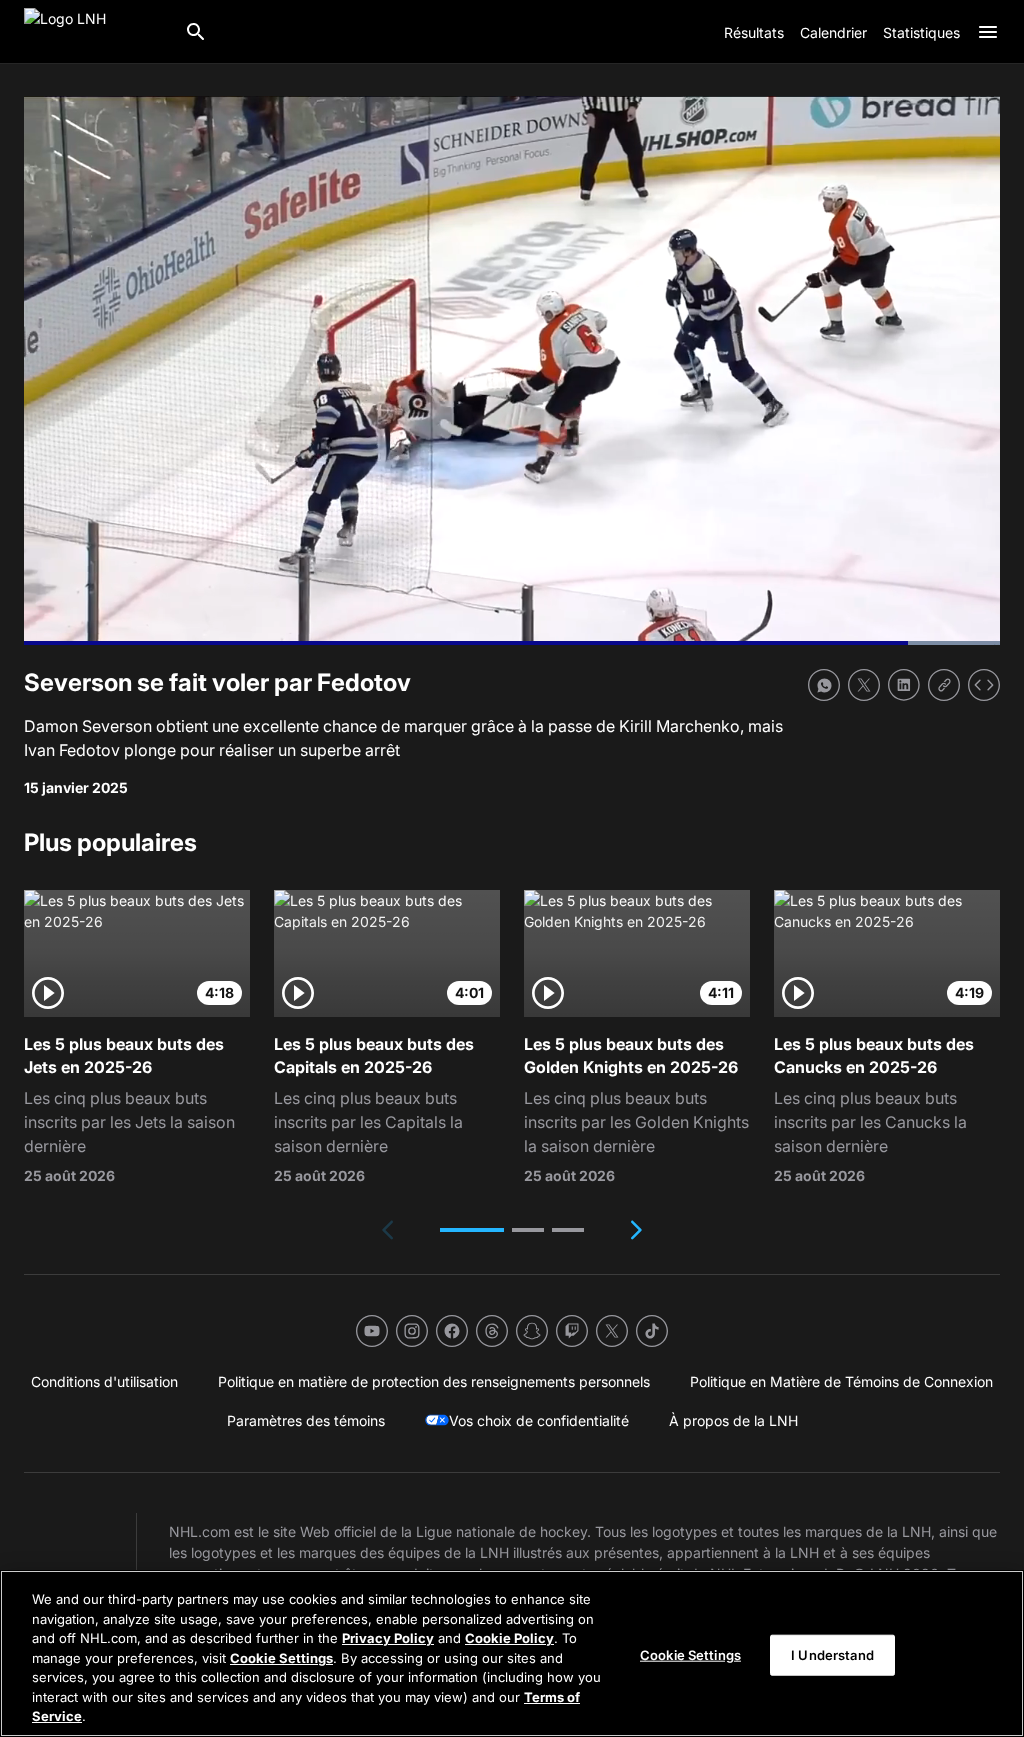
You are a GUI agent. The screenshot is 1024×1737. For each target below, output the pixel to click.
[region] (512, 1653)
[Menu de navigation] (988, 32)
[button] (472, 1230)
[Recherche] (196, 32)
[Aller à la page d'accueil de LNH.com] (96, 32)
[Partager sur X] (864, 685)
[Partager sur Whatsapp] (824, 685)
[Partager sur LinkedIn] (904, 685)
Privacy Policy (388, 1638)
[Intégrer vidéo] (984, 685)
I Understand (832, 1654)
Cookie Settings (281, 1658)
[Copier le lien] (944, 685)
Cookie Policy (509, 1638)
